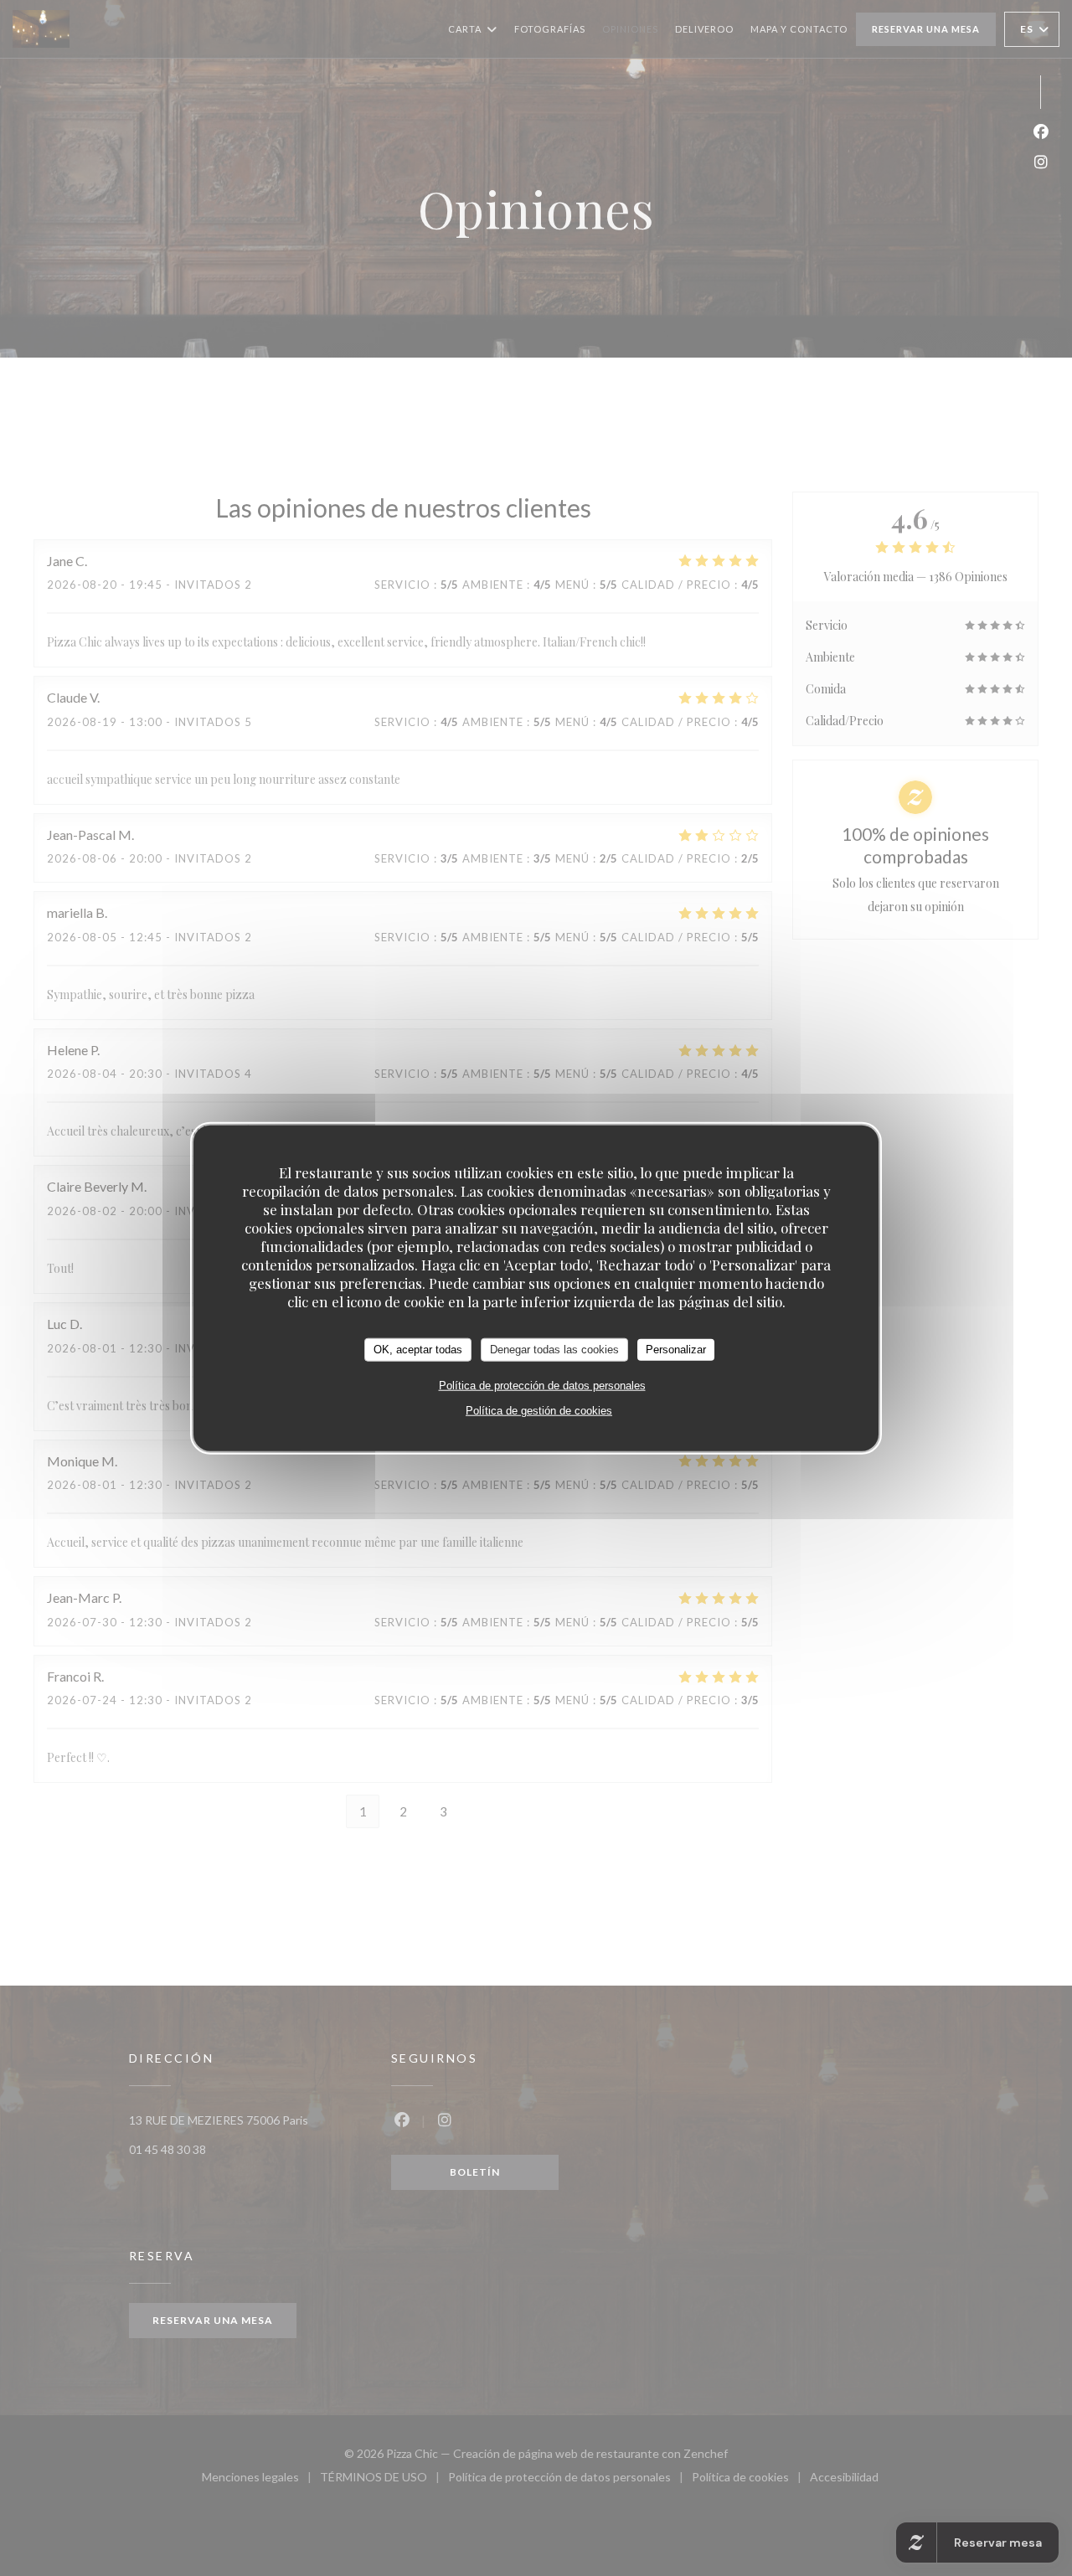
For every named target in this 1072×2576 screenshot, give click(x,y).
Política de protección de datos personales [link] (542, 1385)
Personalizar (676, 1350)
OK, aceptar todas (418, 1350)
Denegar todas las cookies (554, 1350)
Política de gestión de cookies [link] (539, 1410)
